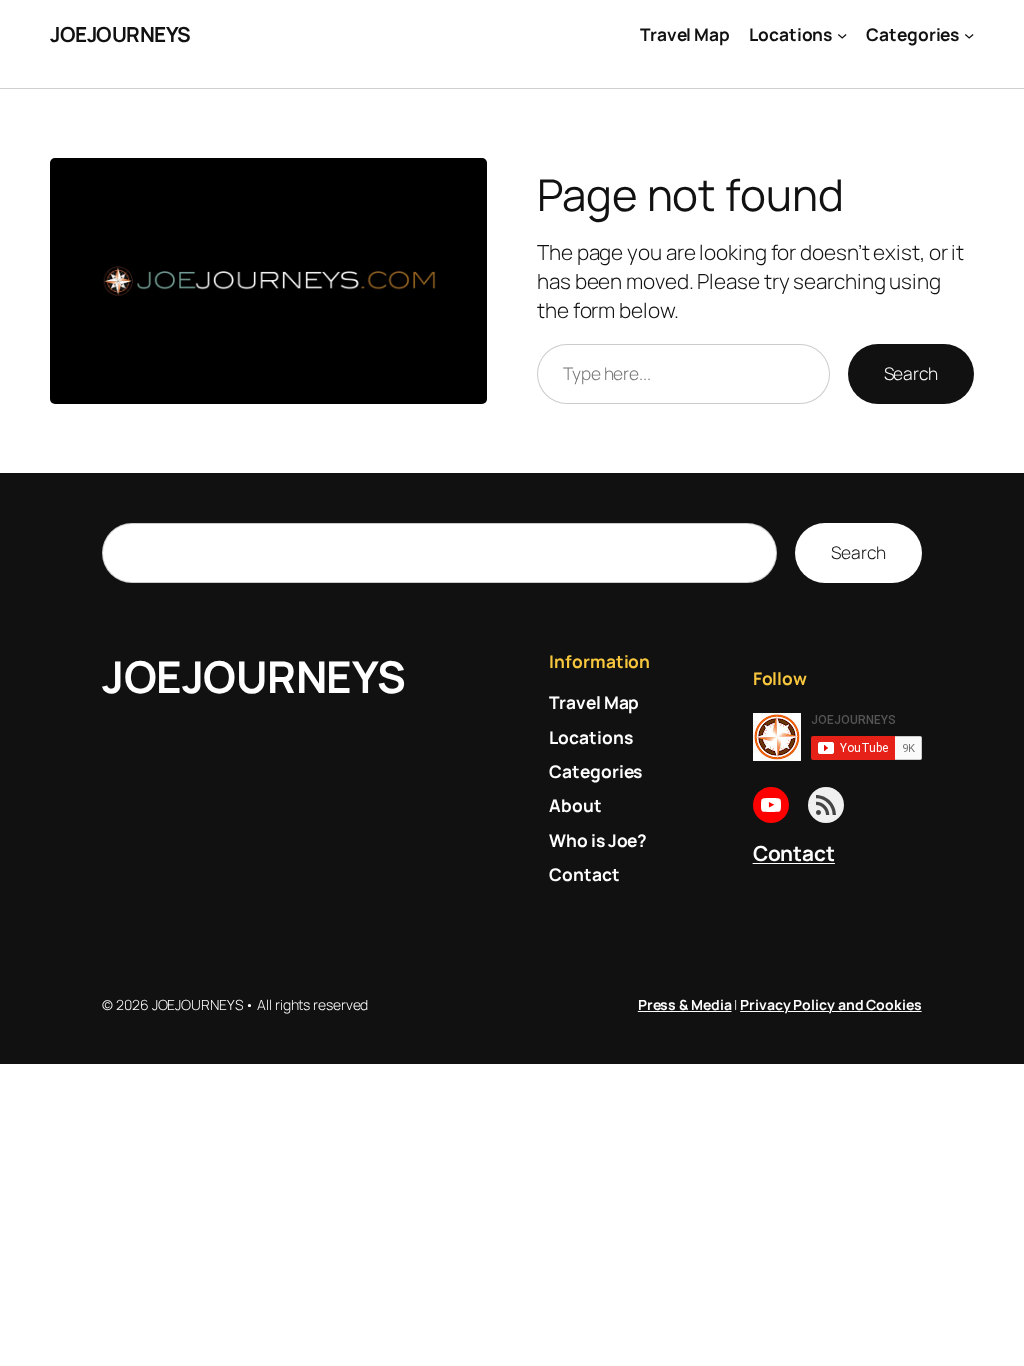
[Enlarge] (461, 184)
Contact (794, 853)
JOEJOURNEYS (120, 34)
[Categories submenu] (969, 34)
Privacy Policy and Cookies (830, 1004)
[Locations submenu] (842, 34)
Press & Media (685, 1004)
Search (911, 373)
